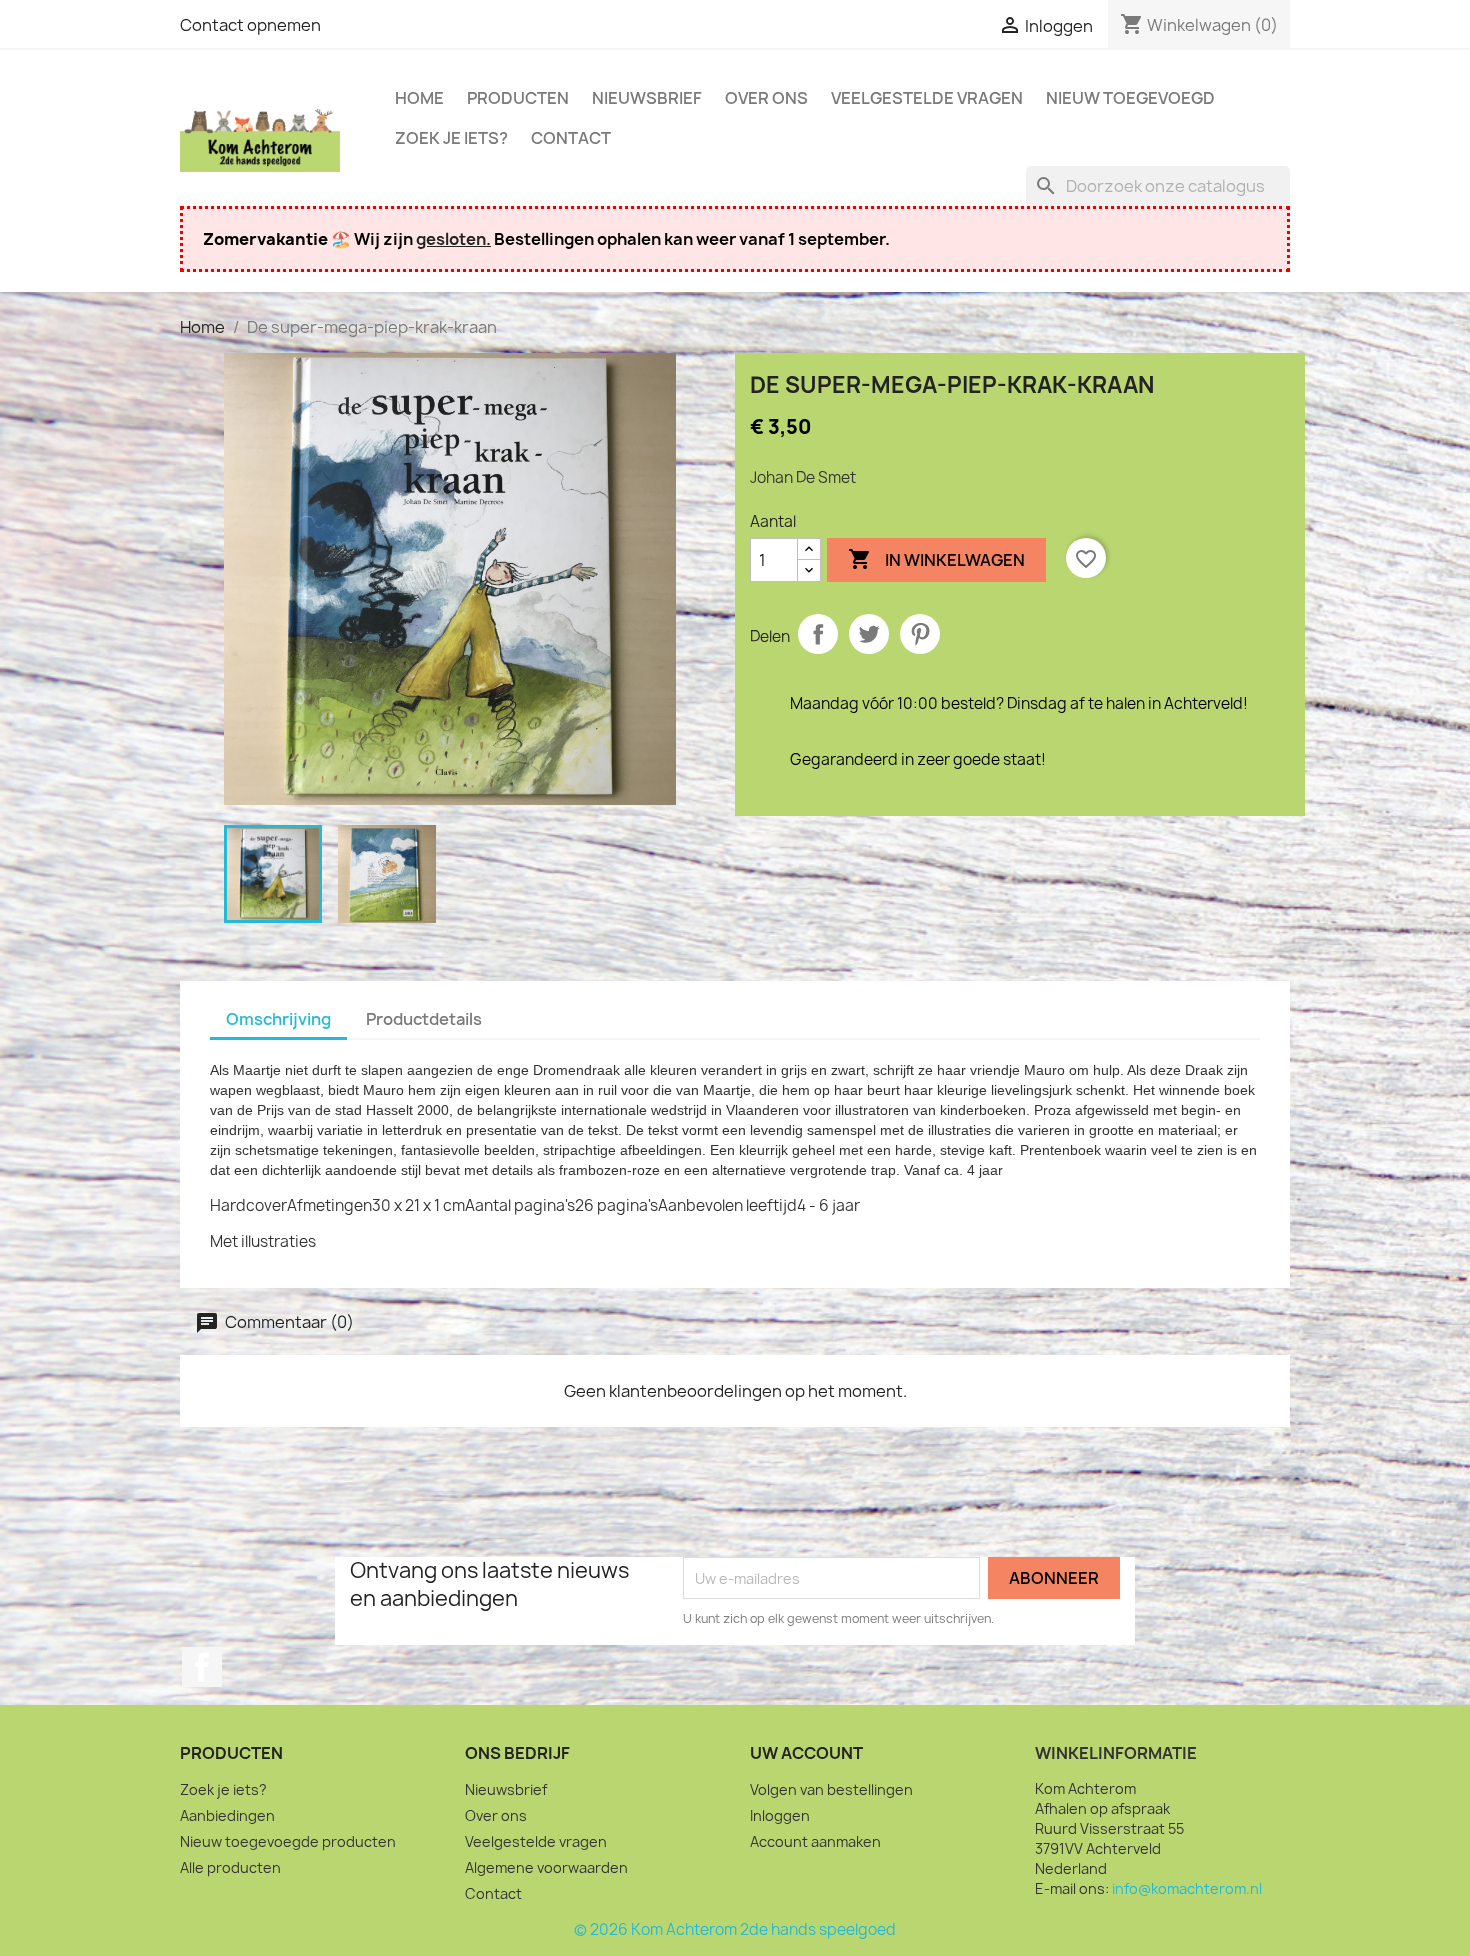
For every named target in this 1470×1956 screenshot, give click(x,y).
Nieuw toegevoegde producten (288, 1841)
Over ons (766, 98)
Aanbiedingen (227, 1815)
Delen (818, 634)
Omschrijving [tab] (278, 1019)
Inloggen (780, 1815)
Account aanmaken (815, 1841)
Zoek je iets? (451, 138)
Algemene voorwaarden (546, 1867)
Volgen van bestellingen (831, 1789)
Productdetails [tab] (424, 1019)
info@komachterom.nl (1187, 1888)
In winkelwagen (936, 559)
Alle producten (230, 1867)
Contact (571, 138)
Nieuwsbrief (647, 98)
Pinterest (920, 634)
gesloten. (453, 239)
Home (419, 98)
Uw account (806, 1753)
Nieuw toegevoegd (1130, 98)
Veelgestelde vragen (927, 98)
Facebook (202, 1667)
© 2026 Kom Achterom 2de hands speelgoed (735, 1929)
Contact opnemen (250, 25)
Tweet (869, 634)
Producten (518, 98)
